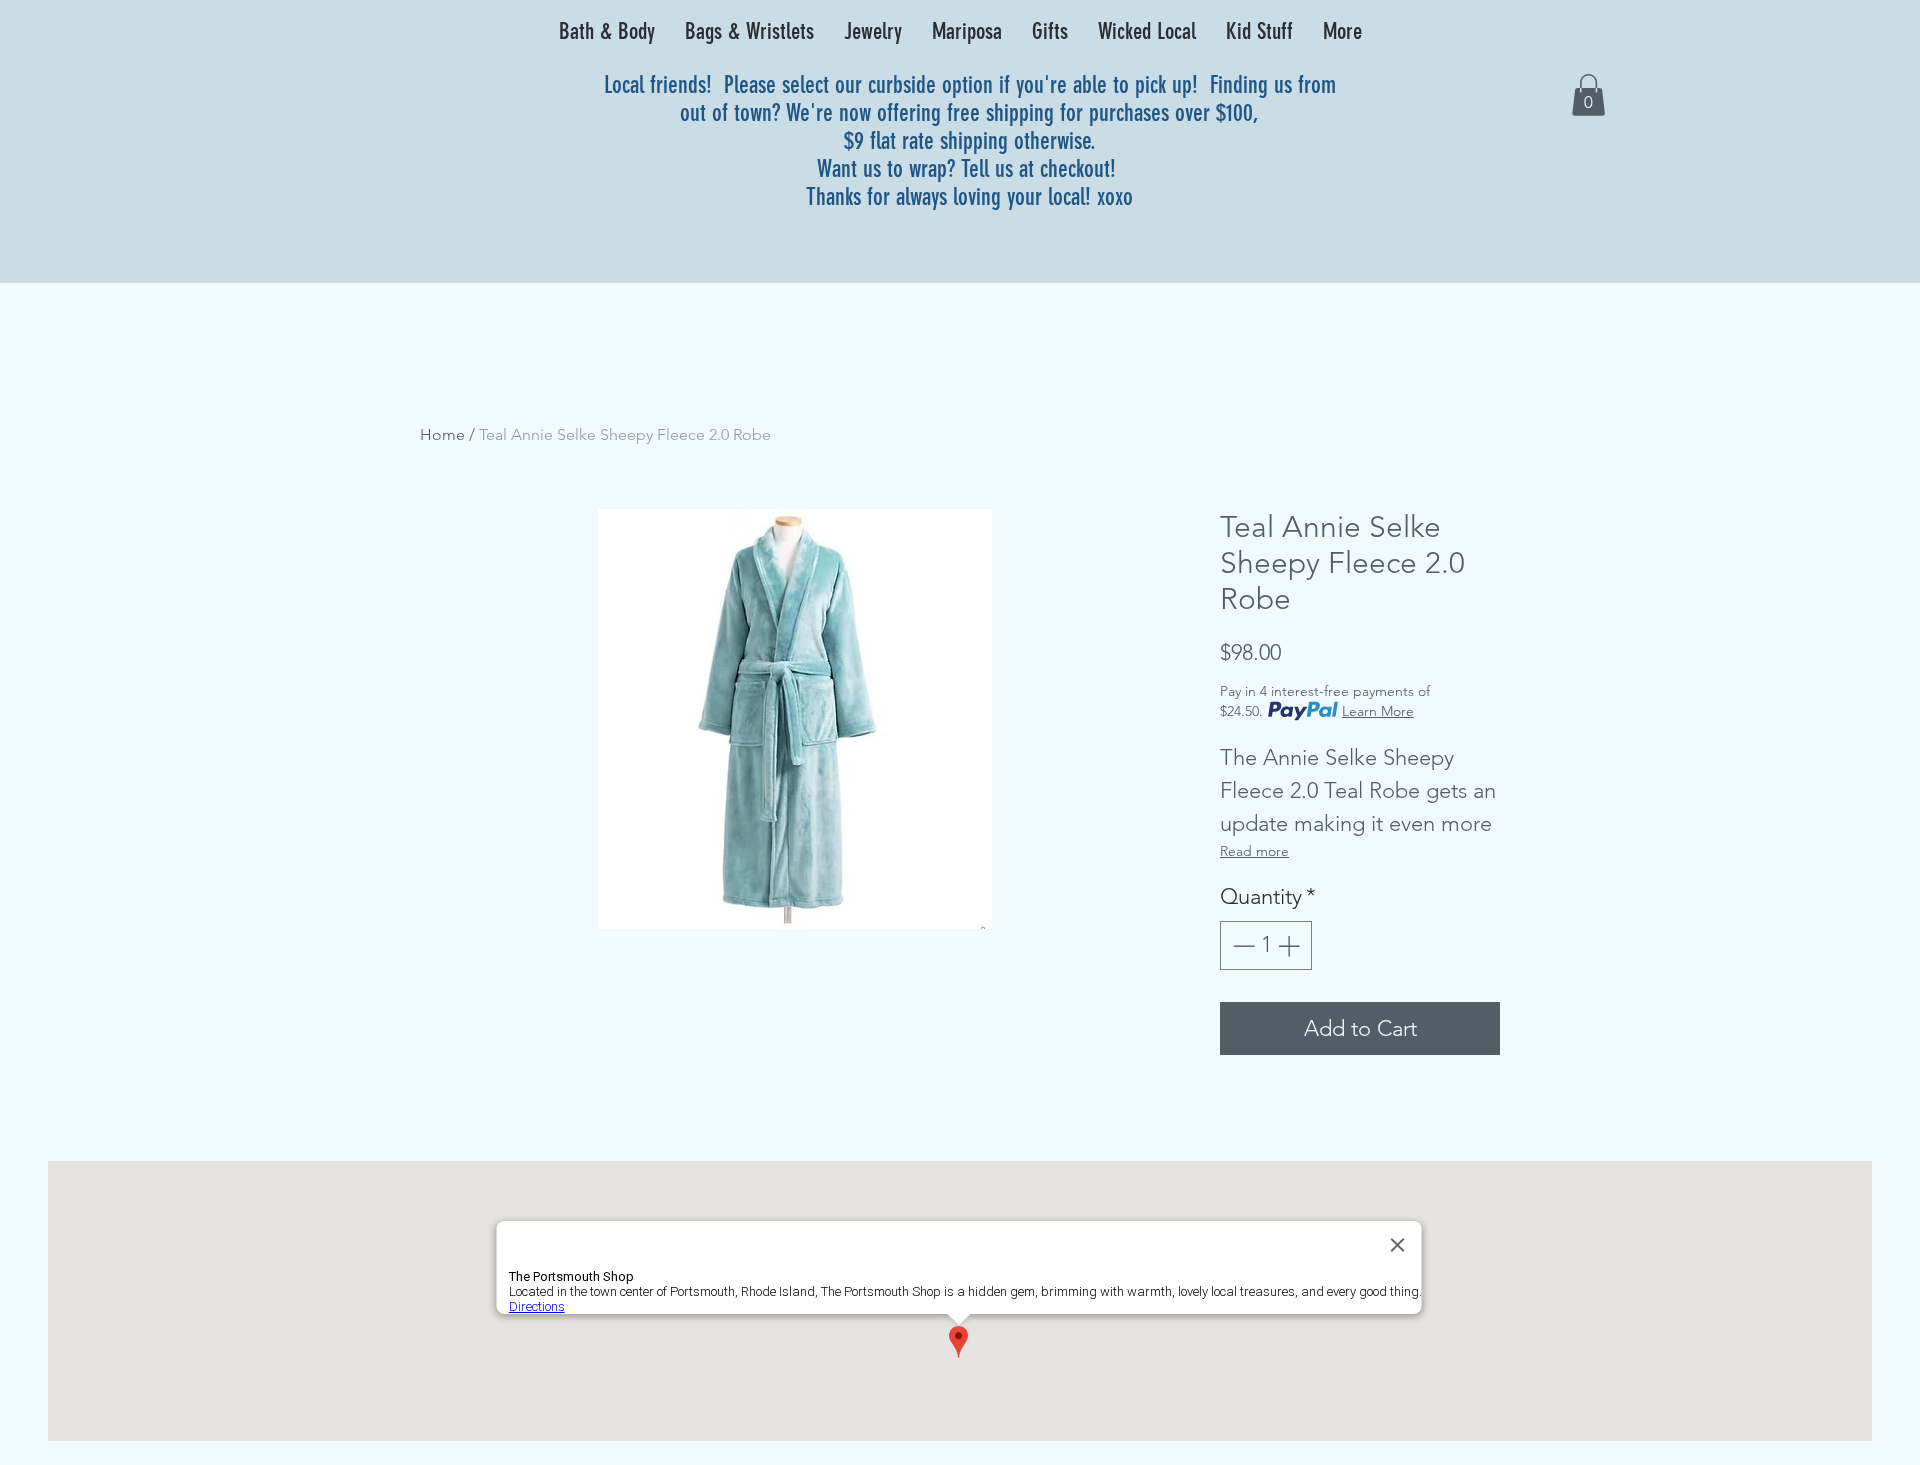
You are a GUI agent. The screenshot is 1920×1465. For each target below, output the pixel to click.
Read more (1254, 851)
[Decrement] (1241, 945)
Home (442, 434)
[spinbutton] (1266, 945)
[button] (607, 32)
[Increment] (1290, 945)
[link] (1588, 95)
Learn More (1378, 711)
